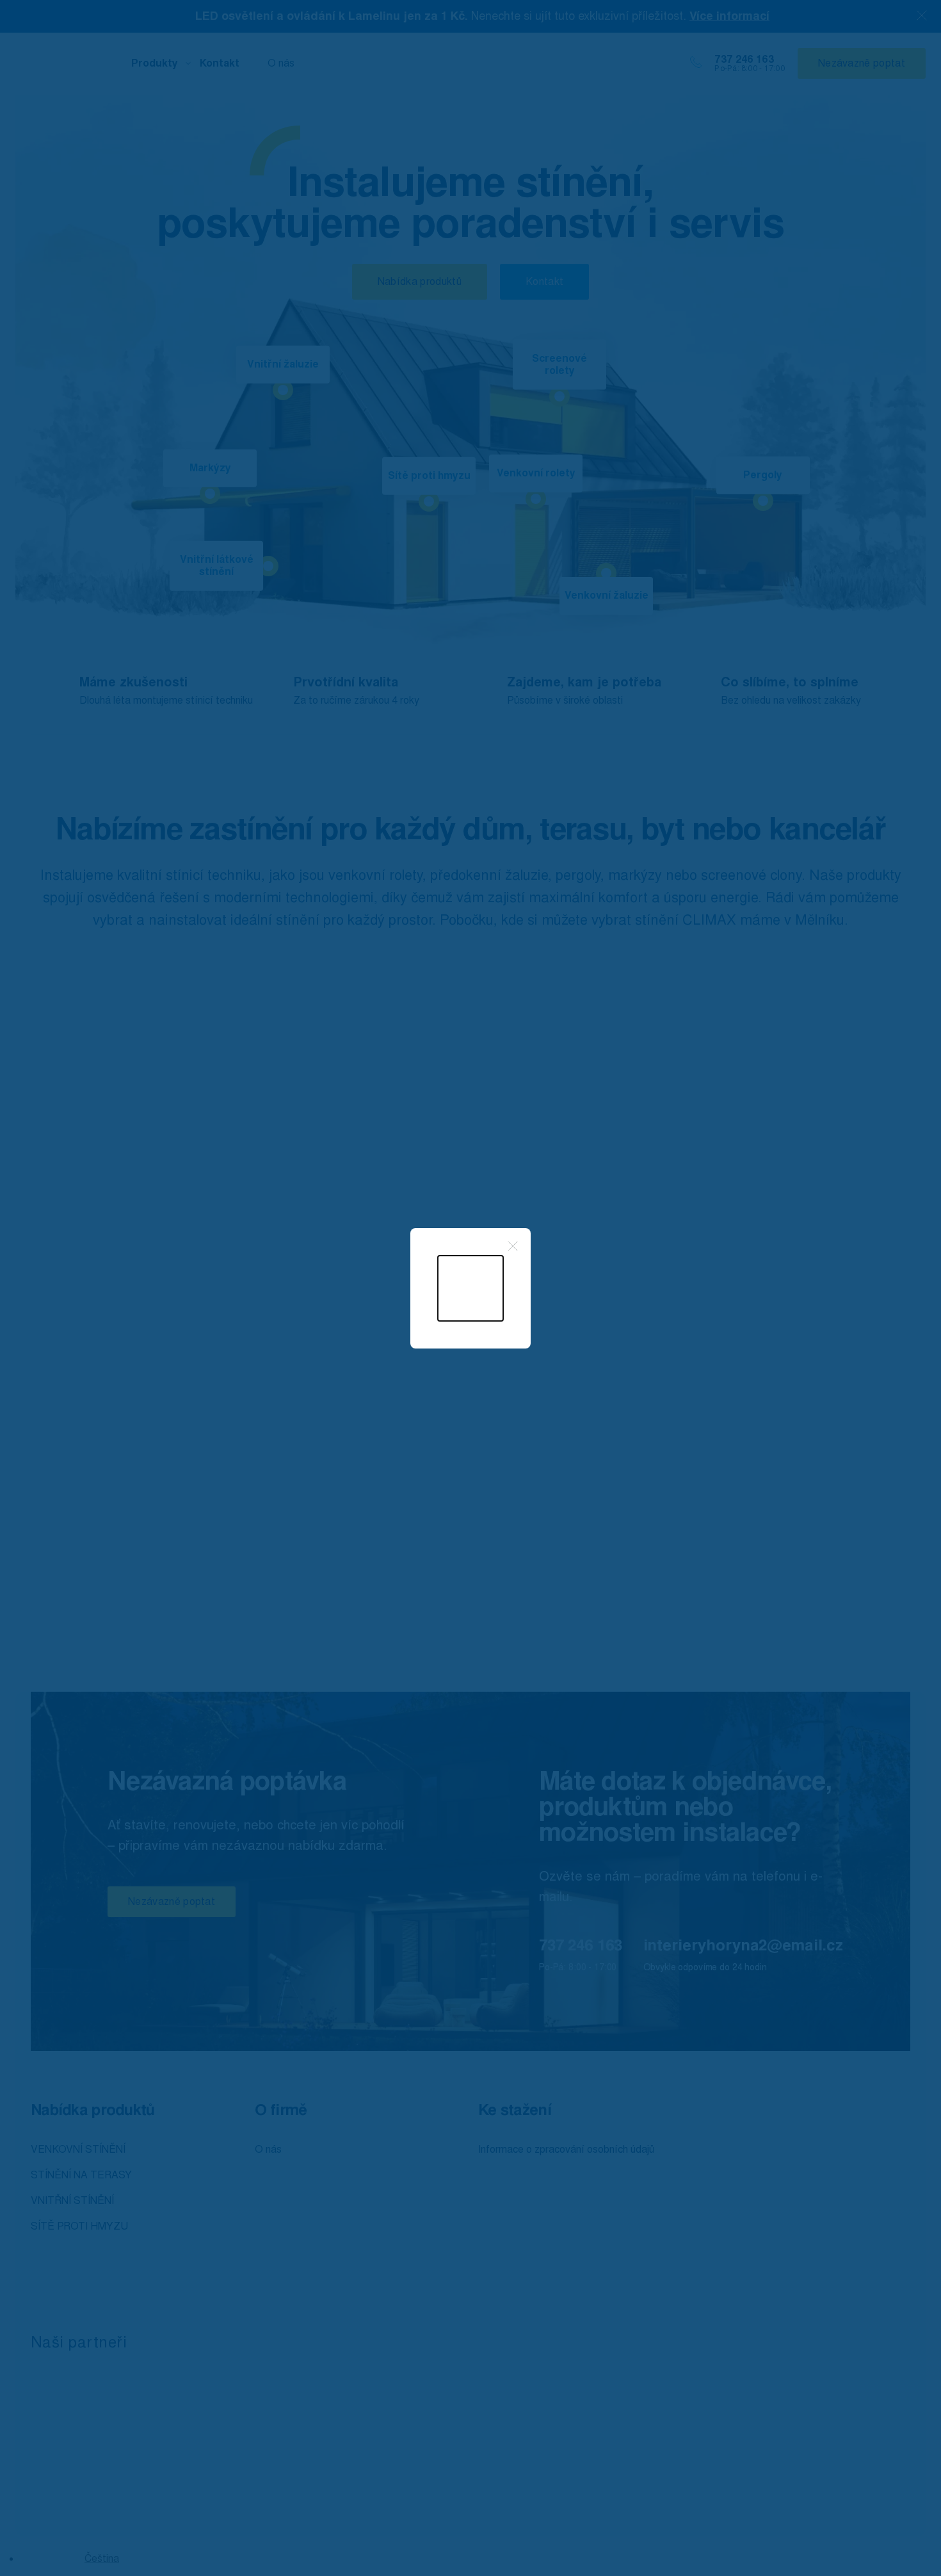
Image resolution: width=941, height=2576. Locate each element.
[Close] (513, 1246)
